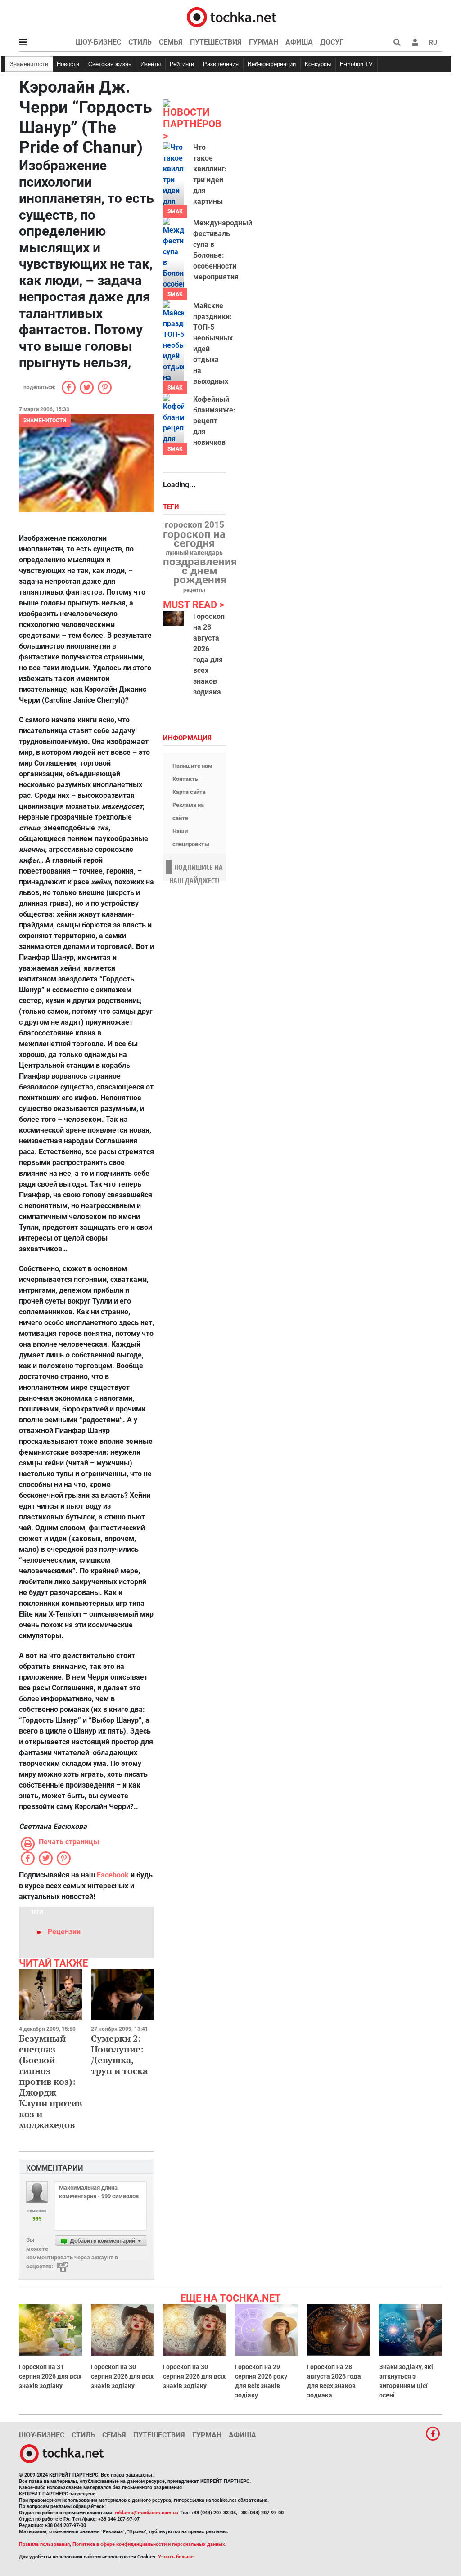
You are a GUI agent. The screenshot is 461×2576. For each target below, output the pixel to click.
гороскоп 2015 (194, 525)
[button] (415, 42)
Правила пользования (44, 2544)
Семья (171, 42)
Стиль (140, 42)
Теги (172, 507)
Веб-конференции (272, 64)
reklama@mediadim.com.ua (147, 2513)
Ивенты (151, 64)
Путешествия (216, 42)
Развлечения (221, 64)
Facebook (113, 1875)
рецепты (194, 590)
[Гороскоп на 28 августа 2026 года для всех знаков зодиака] (174, 619)
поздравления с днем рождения (200, 571)
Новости (68, 64)
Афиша (299, 42)
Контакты (186, 779)
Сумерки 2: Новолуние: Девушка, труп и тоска (119, 2054)
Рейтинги (182, 64)
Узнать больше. (176, 2557)
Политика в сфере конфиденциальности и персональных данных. (149, 2544)
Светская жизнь (110, 64)
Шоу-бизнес (98, 42)
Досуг (332, 42)
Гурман (264, 42)
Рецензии (64, 1932)
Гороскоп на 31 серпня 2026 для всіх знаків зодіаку (50, 2376)
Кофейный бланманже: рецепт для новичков (214, 421)
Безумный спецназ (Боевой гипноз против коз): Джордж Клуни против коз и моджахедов (50, 2081)
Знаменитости (29, 64)
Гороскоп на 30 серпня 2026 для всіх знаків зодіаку (122, 2376)
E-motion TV (356, 64)
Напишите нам (192, 766)
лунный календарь (194, 553)
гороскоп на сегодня (194, 539)
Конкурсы (318, 64)
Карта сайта (189, 792)
